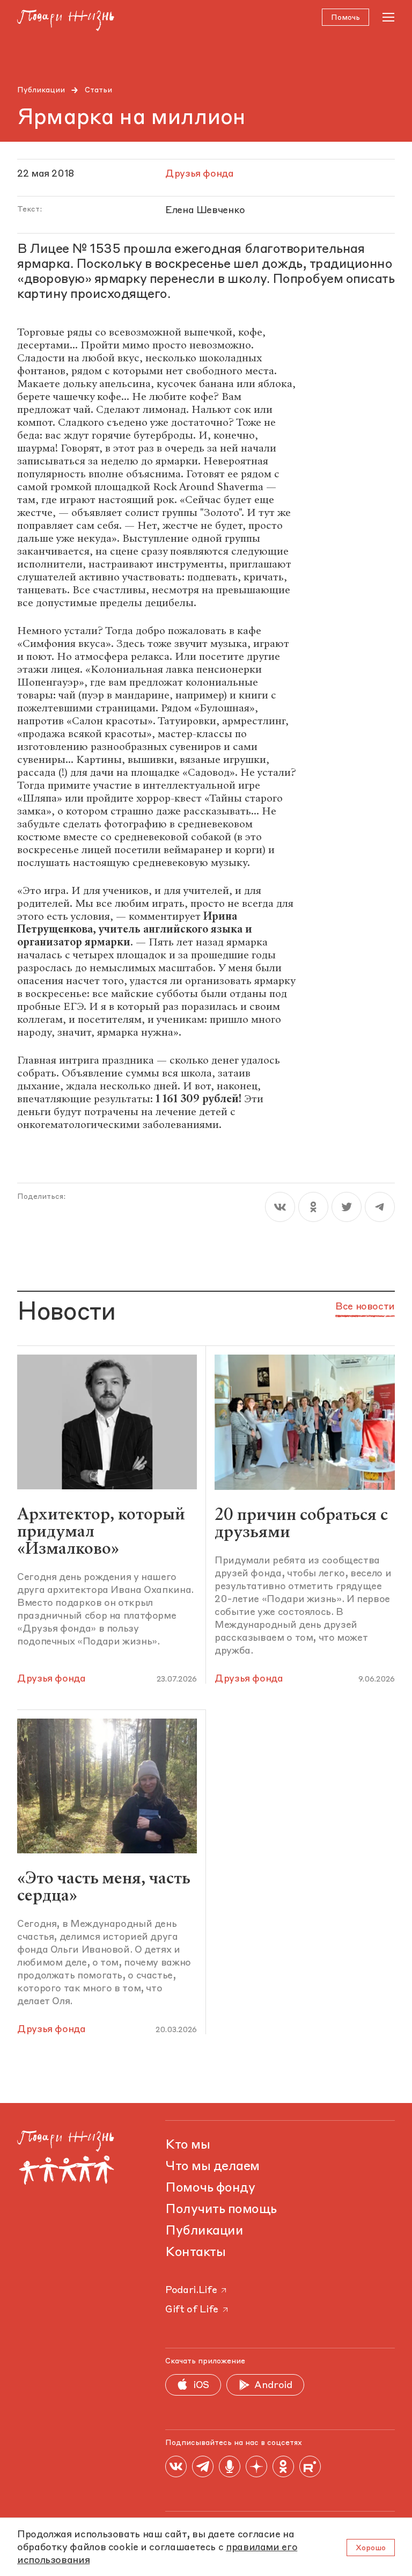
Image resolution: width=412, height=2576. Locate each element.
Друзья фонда (51, 1679)
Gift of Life (192, 2310)
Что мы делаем (212, 2167)
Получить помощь (221, 2210)
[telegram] (380, 1207)
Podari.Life (191, 2290)
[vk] (280, 1207)
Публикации (41, 90)
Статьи (98, 90)
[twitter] (347, 1207)
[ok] (313, 1207)
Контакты (195, 2253)
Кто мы (187, 2145)
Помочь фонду (210, 2188)
